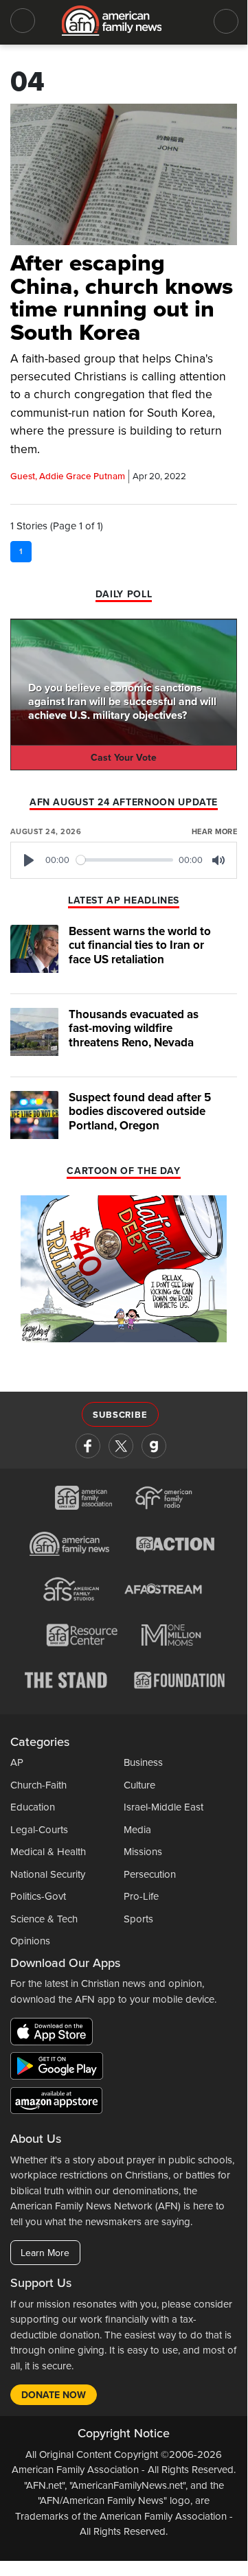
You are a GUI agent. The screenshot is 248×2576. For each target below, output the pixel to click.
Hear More (214, 832)
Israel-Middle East (164, 1807)
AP (17, 1762)
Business (143, 1762)
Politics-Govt (38, 1896)
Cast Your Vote (124, 758)
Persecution (150, 1874)
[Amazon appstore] (56, 2103)
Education (33, 1807)
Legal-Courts (39, 1830)
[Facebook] (88, 1446)
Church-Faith (38, 1785)
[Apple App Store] (55, 2034)
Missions (143, 1852)
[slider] (125, 860)
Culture (139, 1785)
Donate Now (54, 2395)
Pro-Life (141, 1896)
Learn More (45, 2253)
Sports (138, 1919)
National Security (48, 1874)
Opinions (30, 1941)
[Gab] (154, 1446)
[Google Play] (60, 2069)
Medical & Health (48, 1852)
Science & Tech (44, 1919)
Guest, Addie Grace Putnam (68, 476)
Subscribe (120, 1415)
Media (137, 1830)
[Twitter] (121, 1446)
